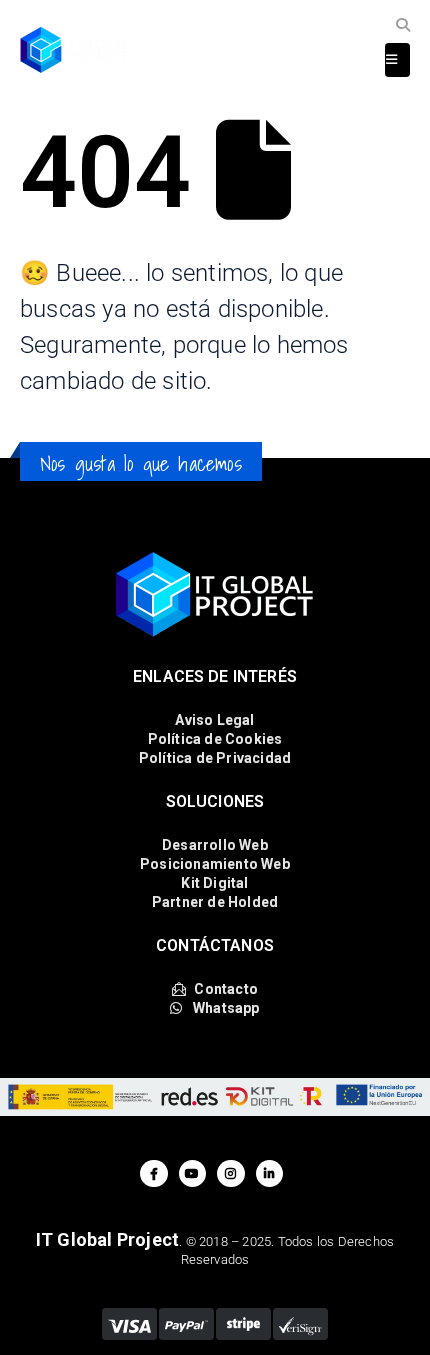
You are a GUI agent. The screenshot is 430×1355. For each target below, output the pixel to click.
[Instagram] (230, 1173)
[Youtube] (192, 1173)
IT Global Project (107, 1239)
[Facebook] (153, 1173)
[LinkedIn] (269, 1173)
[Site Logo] (75, 50)
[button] (403, 25)
